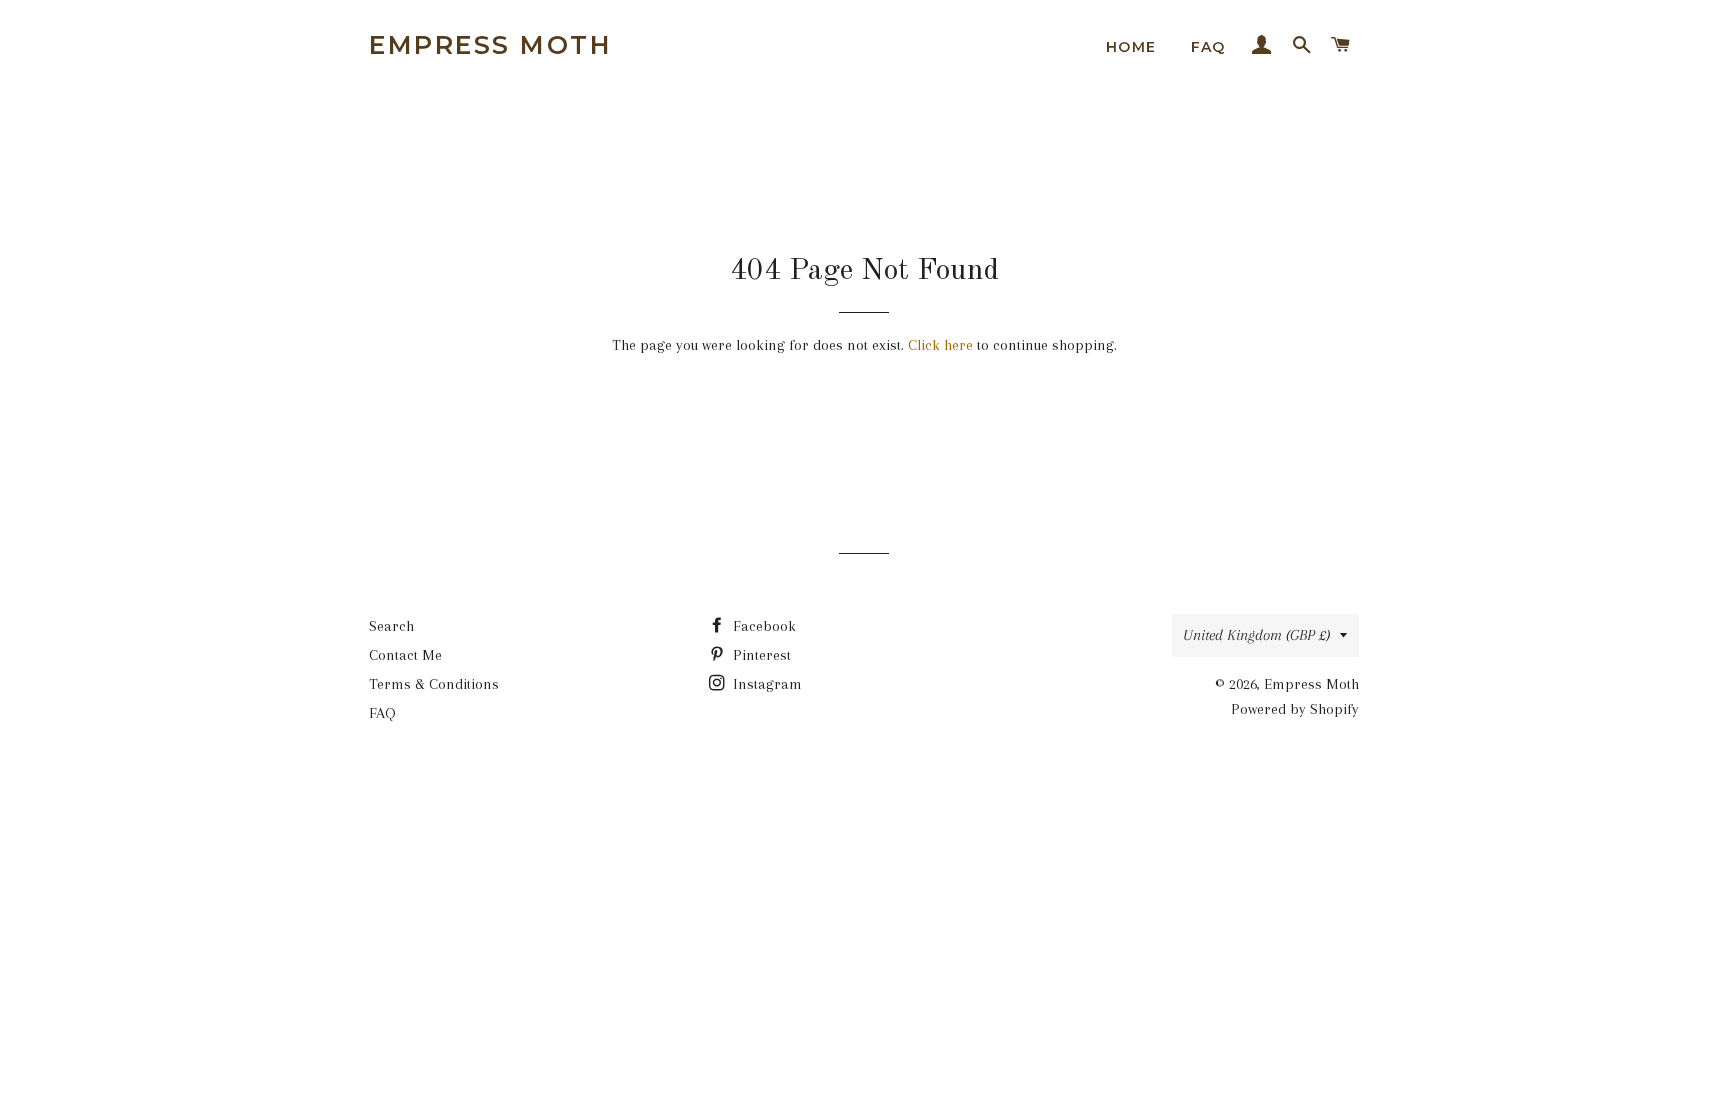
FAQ (1208, 47)
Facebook (762, 626)
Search (391, 626)
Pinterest (760, 655)
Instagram (765, 684)
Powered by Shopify (1295, 709)
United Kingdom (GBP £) (1256, 635)
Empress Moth (490, 45)
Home (1131, 47)
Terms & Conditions (434, 684)
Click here (940, 345)
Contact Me (405, 655)
